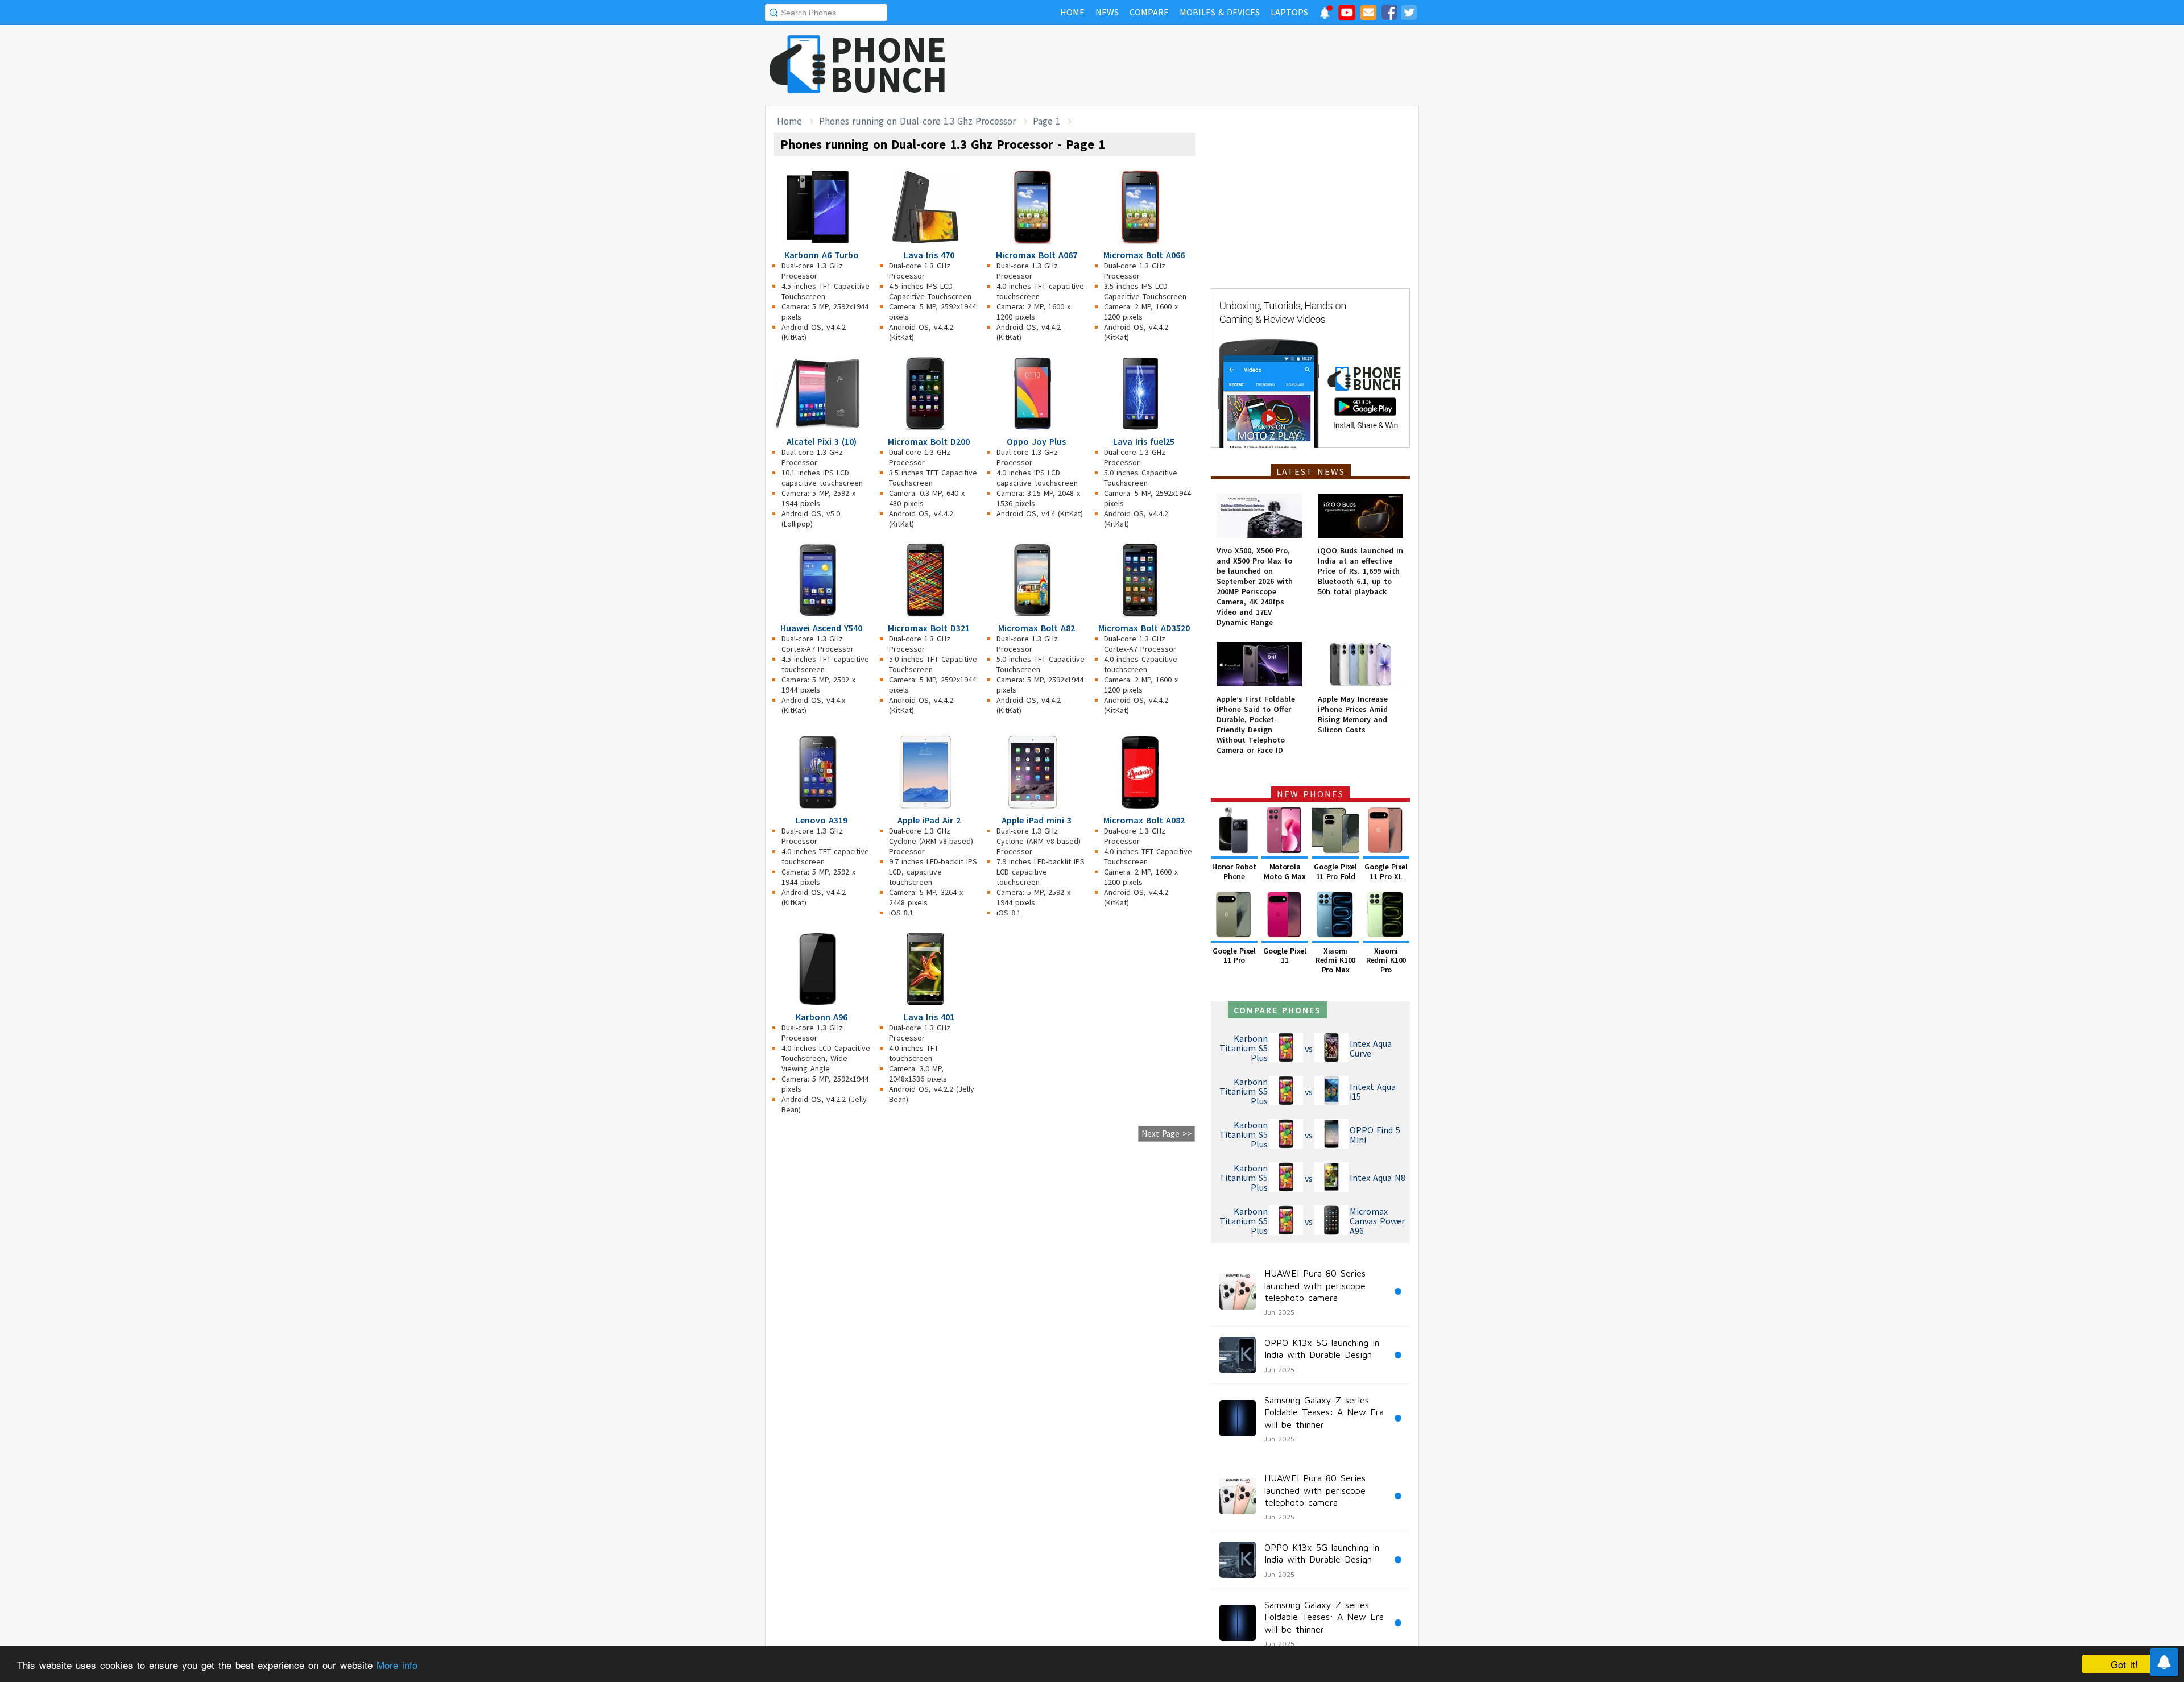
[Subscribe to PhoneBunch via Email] (1368, 14)
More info (397, 1665)
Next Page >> (1167, 1134)
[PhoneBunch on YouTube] (1347, 16)
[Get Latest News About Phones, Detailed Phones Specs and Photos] (798, 65)
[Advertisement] (1212, 65)
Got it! (2124, 1664)
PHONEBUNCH (889, 64)
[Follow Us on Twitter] (1409, 14)
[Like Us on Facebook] (1389, 14)
